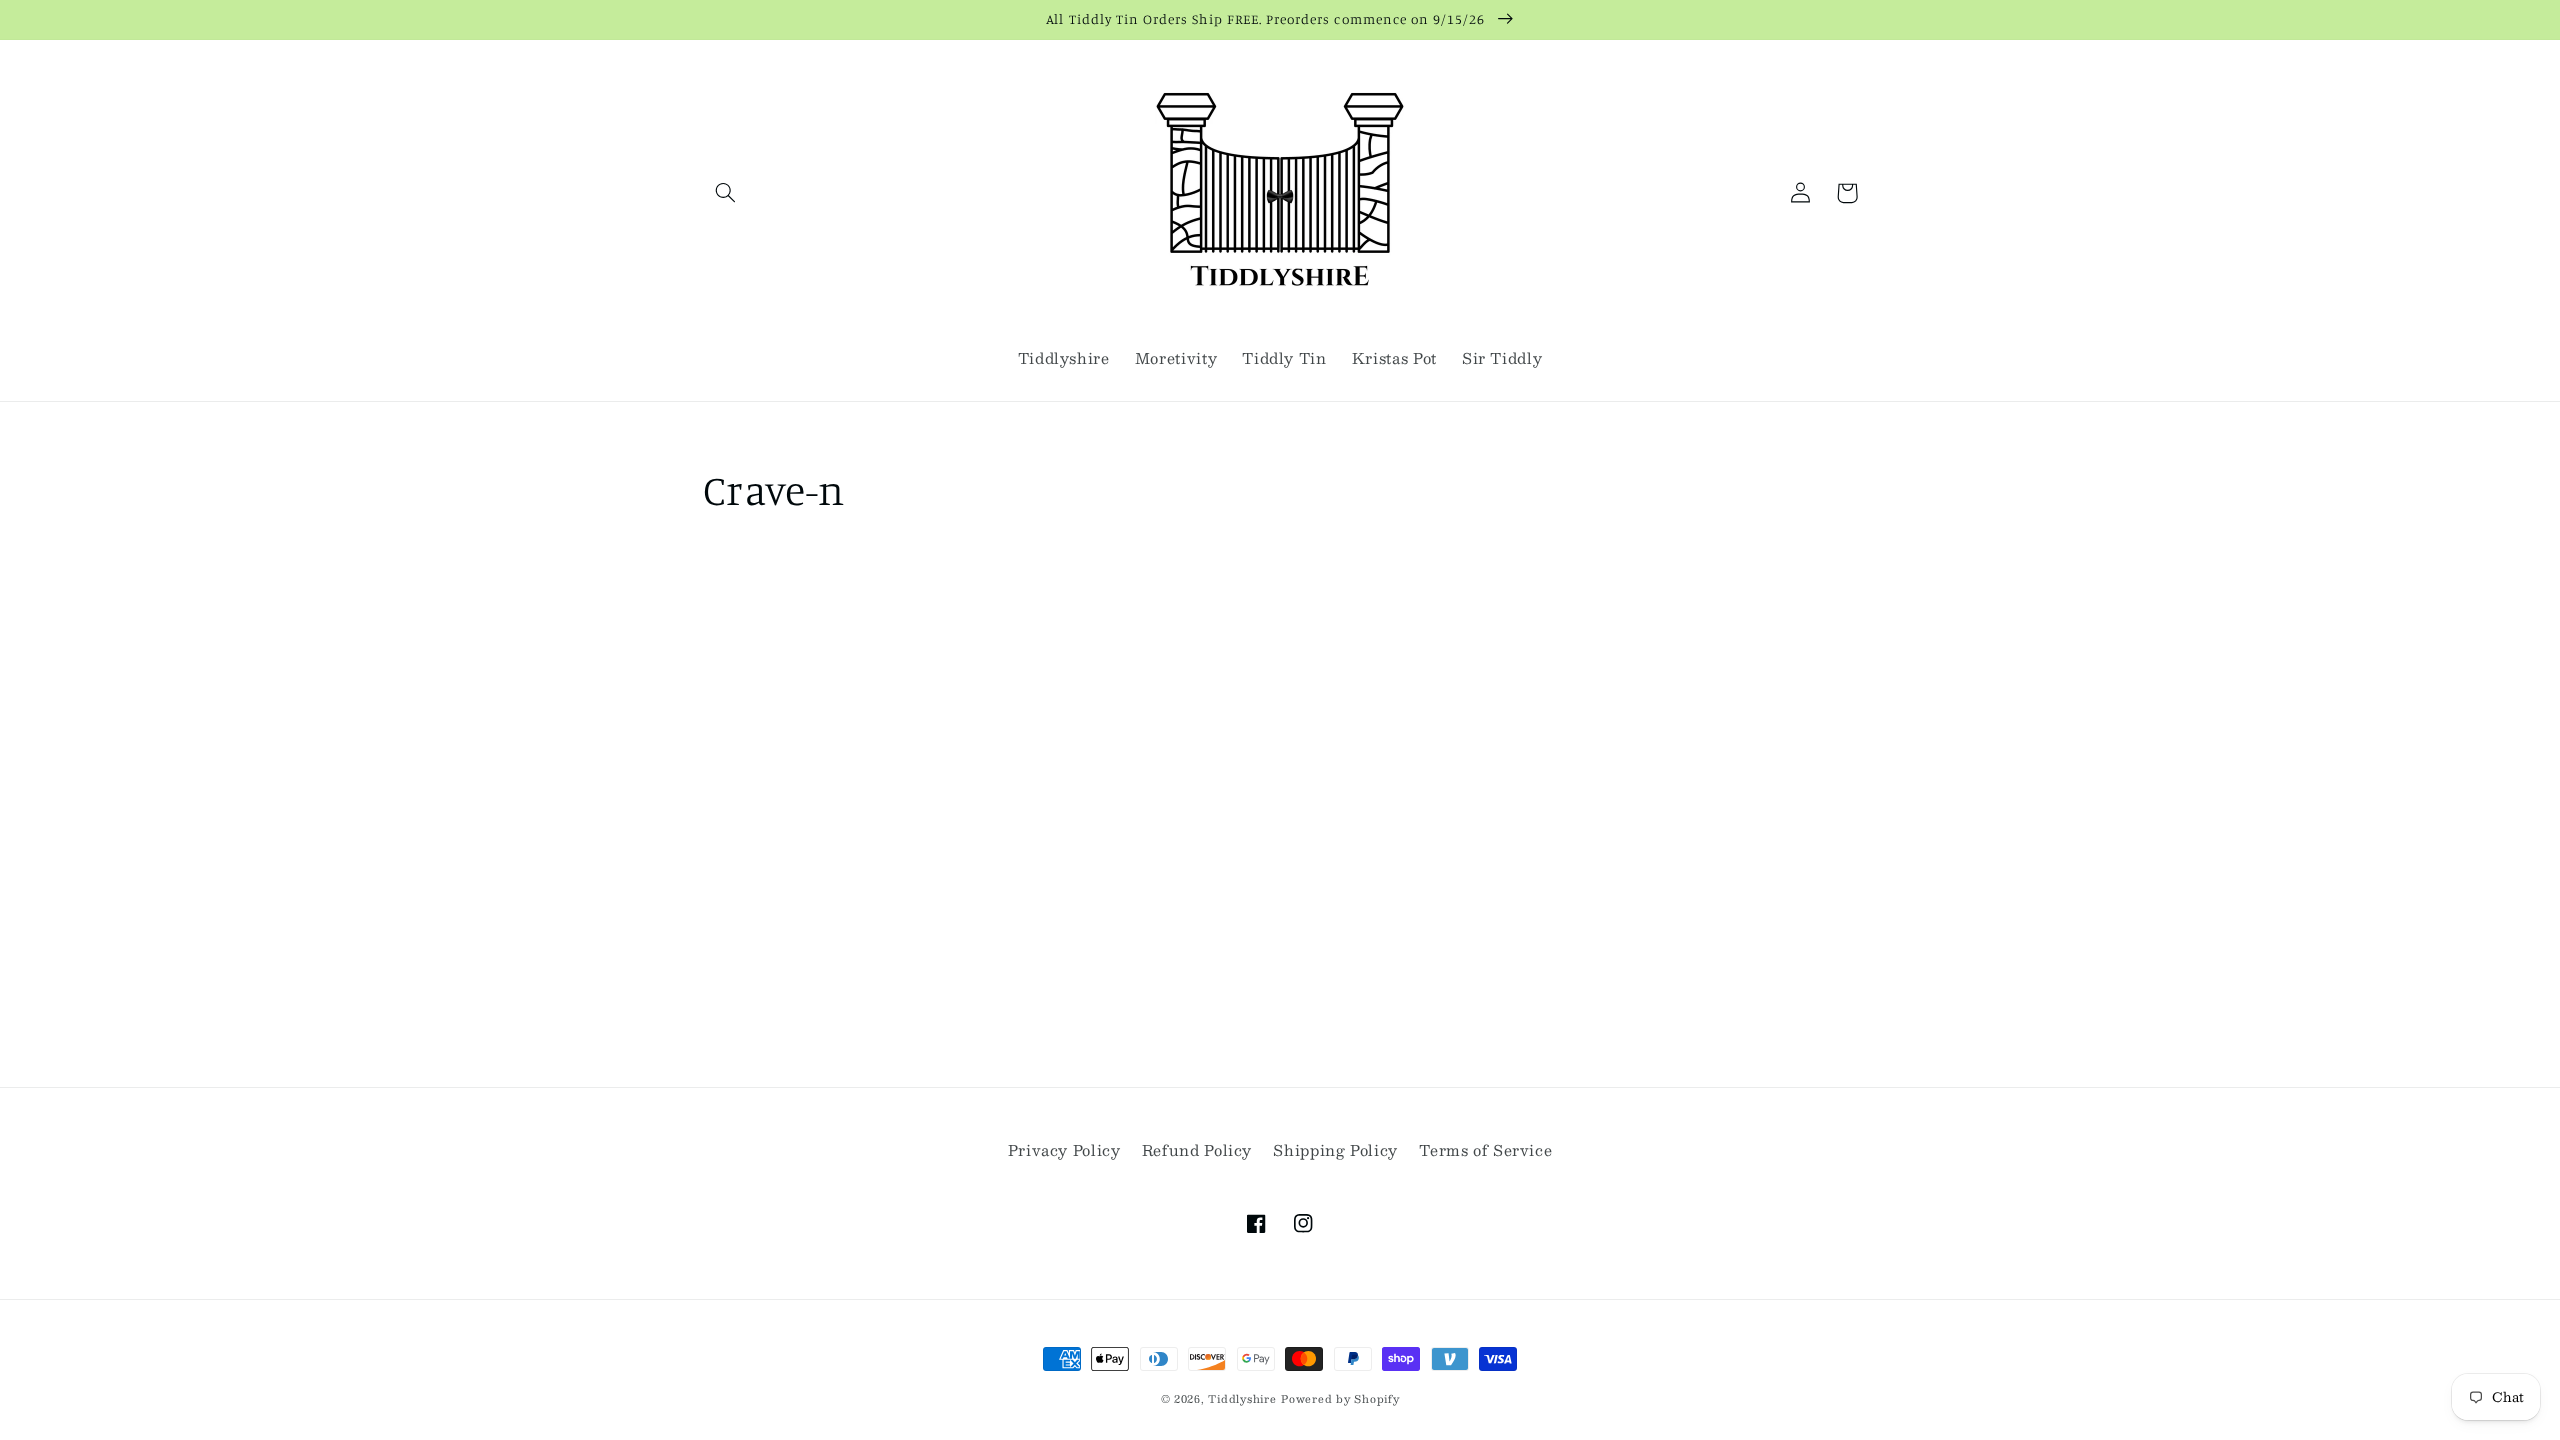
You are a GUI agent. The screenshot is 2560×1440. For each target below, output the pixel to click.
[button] (726, 193)
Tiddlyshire (1242, 1398)
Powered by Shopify (1340, 1398)
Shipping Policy (1335, 1150)
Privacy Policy (1064, 1150)
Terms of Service (1485, 1150)
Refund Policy (1197, 1150)
